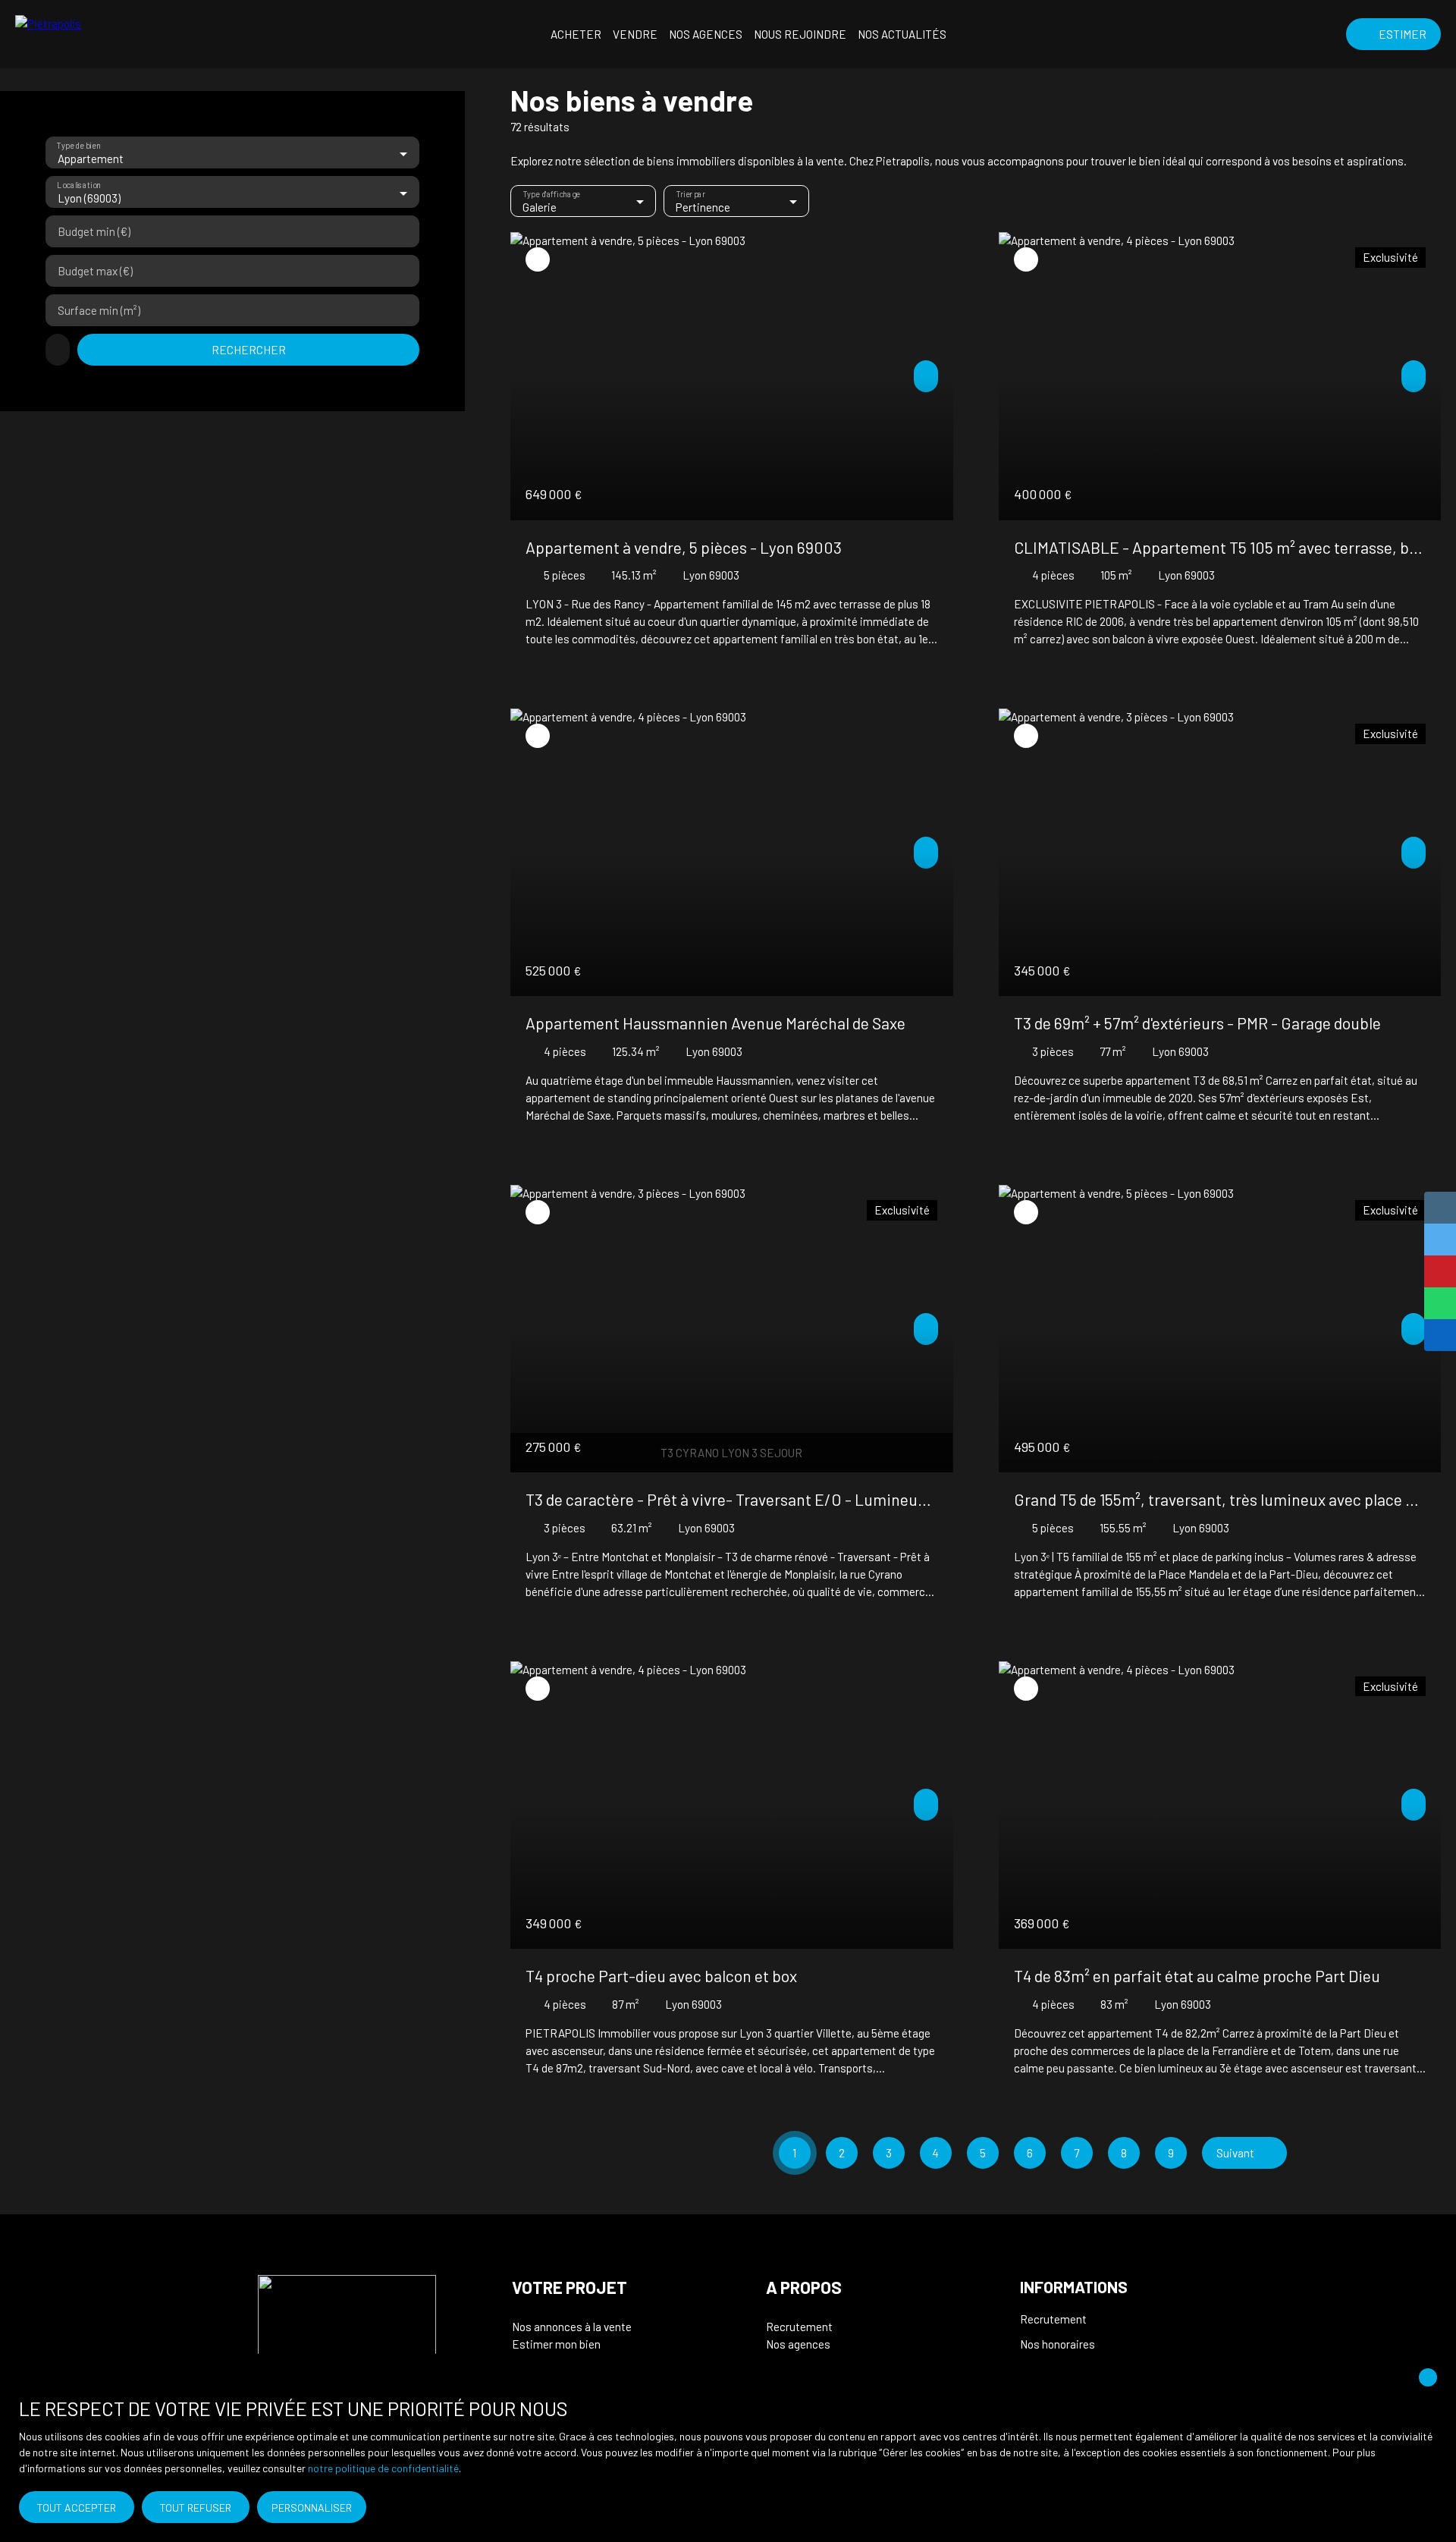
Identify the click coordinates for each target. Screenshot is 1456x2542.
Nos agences (706, 34)
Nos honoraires (1057, 2344)
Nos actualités (902, 34)
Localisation (78, 185)
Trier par (691, 195)
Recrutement (799, 2327)
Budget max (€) (95, 271)
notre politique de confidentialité (383, 2468)
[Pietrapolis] (106, 34)
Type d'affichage (552, 195)
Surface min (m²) (99, 310)
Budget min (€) (94, 231)
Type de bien (78, 146)
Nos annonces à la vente (572, 2327)
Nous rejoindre (800, 34)
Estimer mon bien (556, 2344)
